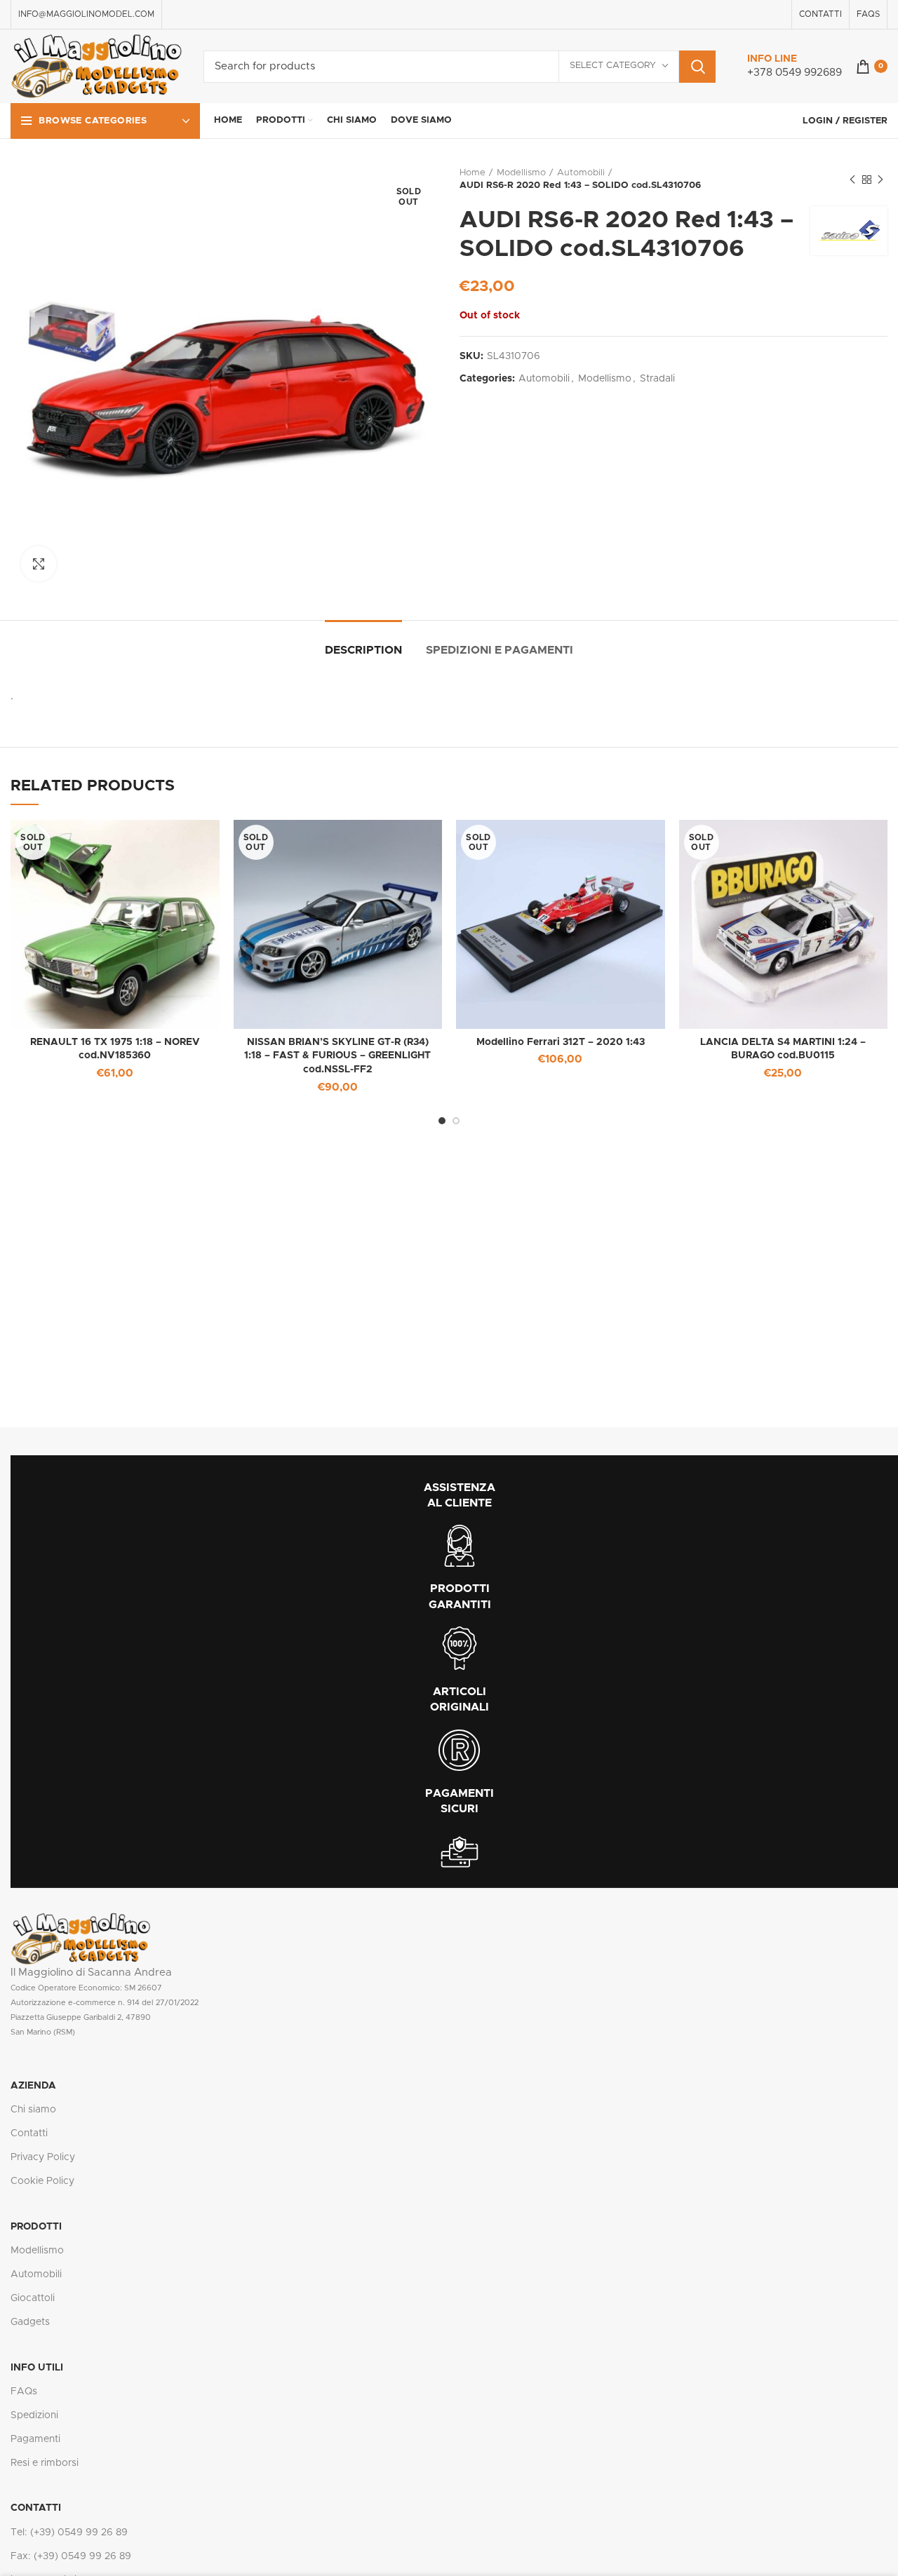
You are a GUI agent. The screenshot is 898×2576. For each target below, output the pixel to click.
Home (473, 173)
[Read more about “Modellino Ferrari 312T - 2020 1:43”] (655, 843)
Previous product (852, 180)
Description (363, 650)
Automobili (581, 173)
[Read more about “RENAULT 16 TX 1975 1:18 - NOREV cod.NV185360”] (209, 843)
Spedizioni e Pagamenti (500, 650)
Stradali (657, 379)
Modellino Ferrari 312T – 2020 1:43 (561, 1042)
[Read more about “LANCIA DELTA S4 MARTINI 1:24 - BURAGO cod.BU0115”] (877, 843)
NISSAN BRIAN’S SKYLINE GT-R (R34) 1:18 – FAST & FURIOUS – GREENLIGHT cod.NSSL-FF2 (337, 1056)
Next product (880, 180)
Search (697, 67)
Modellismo (521, 173)
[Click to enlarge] (39, 564)
